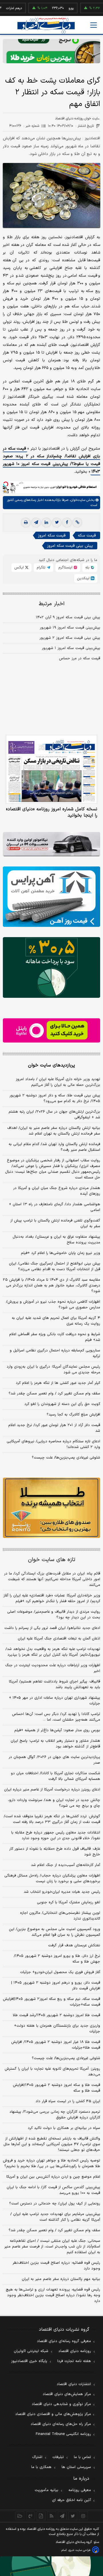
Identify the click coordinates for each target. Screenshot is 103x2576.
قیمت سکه (87, 536)
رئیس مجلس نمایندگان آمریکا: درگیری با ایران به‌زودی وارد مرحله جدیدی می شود (53, 1370)
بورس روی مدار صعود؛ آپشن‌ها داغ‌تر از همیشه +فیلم (57, 1730)
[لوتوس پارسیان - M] (51, 2566)
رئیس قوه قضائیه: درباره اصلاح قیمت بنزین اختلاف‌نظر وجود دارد (56, 2266)
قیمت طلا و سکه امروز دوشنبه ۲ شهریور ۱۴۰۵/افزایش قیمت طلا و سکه (57, 2088)
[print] (26, 523)
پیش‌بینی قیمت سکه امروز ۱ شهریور (71, 648)
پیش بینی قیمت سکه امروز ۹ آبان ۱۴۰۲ (68, 617)
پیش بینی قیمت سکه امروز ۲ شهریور (70, 638)
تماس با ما (82, 2457)
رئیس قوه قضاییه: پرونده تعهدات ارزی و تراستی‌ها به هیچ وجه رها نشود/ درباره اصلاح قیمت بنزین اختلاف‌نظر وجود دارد (53, 2295)
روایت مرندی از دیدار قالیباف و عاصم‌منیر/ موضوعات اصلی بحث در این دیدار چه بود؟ (54, 1615)
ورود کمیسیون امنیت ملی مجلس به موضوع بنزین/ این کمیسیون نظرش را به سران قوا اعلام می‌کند (55, 1932)
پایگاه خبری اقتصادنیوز (29, 2361)
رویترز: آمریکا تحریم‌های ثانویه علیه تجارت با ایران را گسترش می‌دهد (52, 2072)
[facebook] (67, 523)
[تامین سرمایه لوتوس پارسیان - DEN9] (51, 967)
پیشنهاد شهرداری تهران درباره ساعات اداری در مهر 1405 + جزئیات (55, 1701)
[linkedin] (46, 523)
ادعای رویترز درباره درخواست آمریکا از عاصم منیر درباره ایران (52, 1790)
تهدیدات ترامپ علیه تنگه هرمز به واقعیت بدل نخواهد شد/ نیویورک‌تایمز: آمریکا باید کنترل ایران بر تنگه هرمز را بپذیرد (53, 1652)
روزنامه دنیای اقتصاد (75, 2351)
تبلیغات (58, 2457)
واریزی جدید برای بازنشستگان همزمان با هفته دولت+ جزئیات (57, 2029)
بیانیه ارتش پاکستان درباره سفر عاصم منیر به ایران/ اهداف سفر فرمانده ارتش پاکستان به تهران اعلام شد (54, 1131)
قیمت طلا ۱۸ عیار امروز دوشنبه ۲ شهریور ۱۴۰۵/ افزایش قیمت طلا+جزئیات (56, 2045)
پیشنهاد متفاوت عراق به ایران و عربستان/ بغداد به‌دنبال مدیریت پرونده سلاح (56, 1240)
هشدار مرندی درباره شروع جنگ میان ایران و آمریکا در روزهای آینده (57, 1191)
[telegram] (36, 523)
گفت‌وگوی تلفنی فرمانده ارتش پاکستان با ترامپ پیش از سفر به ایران (55, 1223)
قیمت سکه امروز (52, 536)
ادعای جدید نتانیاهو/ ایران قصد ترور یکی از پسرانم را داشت (52, 1628)
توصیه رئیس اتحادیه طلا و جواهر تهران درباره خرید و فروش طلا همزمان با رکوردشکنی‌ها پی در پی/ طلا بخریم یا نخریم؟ (51, 2163)
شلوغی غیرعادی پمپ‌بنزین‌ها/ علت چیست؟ (66, 1458)
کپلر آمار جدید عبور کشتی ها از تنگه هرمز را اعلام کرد (58, 1383)
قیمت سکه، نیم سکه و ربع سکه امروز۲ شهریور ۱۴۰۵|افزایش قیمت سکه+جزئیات (51, 2002)
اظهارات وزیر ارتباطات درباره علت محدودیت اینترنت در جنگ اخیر (53, 1668)
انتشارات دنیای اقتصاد (74, 2384)
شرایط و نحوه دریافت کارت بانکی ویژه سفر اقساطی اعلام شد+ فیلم (55, 1337)
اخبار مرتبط (52, 604)
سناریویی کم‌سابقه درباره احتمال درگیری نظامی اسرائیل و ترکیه (55, 1353)
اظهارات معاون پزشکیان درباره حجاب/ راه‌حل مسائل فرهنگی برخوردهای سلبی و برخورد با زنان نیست (52, 1879)
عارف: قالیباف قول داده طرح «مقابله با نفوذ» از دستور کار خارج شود (55, 1852)
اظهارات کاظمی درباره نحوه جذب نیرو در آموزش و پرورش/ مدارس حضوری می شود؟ (53, 1305)
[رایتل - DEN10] (51, 1030)
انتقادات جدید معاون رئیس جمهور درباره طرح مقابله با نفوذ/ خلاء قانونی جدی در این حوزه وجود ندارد (56, 1835)
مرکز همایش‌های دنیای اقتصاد (67, 2394)
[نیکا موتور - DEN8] (51, 844)
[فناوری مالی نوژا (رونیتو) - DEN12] (51, 1508)
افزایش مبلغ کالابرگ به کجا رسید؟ (73, 1415)
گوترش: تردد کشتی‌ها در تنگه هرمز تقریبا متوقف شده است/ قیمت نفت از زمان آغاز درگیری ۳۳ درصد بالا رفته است (52, 1819)
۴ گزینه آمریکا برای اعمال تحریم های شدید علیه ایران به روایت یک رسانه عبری (56, 1321)
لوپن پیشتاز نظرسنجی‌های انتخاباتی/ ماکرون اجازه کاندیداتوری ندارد (60, 1916)
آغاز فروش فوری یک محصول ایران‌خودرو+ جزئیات (60, 1972)
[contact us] (30, 2516)
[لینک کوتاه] (77, 523)
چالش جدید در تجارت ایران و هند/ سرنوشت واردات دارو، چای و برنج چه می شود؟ (54, 1803)
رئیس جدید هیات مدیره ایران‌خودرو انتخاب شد (62, 1892)
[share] (41, 2516)
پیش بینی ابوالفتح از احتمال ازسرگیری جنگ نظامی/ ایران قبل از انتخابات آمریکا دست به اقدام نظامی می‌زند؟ (55, 1266)
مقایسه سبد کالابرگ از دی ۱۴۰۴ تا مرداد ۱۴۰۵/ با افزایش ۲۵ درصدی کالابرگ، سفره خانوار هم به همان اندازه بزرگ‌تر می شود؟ (51, 1286)
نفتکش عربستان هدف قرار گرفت (74, 1945)
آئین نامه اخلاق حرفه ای (72, 2500)
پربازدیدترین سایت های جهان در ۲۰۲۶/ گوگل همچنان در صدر (54, 1760)
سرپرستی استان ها (76, 2467)
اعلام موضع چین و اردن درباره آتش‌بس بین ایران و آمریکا (53, 2177)
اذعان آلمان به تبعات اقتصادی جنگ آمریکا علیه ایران (59, 1639)
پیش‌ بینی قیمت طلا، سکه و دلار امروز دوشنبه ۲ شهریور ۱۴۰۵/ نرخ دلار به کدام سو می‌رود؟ (55, 1098)
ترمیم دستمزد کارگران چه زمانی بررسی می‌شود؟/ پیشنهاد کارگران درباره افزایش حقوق (55, 2115)
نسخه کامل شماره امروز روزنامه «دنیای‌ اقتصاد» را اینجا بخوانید (52, 812)
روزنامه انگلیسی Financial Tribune (63, 2434)
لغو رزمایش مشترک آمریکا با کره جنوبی (69, 1902)
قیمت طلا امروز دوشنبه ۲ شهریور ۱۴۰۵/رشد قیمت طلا (57, 2015)
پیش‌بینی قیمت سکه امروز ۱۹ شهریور (70, 628)
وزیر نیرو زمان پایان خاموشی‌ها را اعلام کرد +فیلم (61, 1253)
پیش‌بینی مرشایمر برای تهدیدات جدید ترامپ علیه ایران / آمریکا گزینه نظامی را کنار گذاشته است (55, 2217)
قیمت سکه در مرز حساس (80, 658)
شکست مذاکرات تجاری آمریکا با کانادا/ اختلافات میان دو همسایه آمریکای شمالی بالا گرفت (56, 1776)
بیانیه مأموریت (46, 2490)
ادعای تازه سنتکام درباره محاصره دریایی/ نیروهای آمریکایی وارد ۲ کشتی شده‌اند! (53, 1444)
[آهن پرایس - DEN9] (51, 897)
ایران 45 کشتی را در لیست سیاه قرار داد (68, 2101)
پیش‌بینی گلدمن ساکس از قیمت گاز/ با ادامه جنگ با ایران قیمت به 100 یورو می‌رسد (53, 2190)
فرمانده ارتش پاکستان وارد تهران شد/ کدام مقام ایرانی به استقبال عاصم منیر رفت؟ (54, 1147)
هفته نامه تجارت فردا (74, 2361)
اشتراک (37, 2457)
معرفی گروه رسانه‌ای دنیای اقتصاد (64, 2341)
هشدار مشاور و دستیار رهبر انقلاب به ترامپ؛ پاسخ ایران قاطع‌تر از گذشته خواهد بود (55, 1744)
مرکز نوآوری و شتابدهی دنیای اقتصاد (61, 2404)
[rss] (52, 2516)
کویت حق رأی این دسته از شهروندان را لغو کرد (62, 1404)
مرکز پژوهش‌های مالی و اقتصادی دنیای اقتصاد (53, 2414)
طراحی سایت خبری (79, 2550)
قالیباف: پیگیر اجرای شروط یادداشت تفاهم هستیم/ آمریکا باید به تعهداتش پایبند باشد (55, 1684)
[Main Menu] (94, 25)
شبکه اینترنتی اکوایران (31, 2351)
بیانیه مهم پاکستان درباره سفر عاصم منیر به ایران (61, 2279)
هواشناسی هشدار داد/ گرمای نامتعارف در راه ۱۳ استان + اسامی (55, 1207)
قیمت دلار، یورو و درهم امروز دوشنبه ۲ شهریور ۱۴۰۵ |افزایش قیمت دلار (56, 1986)
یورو (54, 8)
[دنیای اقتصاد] (46, 26)
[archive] (20, 2516)
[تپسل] (6, 484)
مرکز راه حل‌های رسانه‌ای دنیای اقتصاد (61, 2424)
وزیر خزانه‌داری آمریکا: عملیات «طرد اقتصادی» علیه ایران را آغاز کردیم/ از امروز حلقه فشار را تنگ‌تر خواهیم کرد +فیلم (52, 1598)
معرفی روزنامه (80, 2490)
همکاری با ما (41, 2467)
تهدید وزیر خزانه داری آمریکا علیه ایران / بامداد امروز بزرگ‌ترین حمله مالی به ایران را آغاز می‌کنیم (58, 1082)
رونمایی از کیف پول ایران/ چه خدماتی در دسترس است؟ (55, 2204)
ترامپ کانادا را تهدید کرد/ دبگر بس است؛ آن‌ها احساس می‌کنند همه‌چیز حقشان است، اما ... (56, 1717)
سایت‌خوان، (77, 500)
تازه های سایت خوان (52, 1560)
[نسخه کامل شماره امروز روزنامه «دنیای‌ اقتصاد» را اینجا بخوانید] (51, 769)
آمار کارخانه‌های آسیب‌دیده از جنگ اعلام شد (66, 1865)
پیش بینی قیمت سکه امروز (70, 546)
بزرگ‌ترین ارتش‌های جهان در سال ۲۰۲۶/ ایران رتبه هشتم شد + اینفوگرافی (54, 1115)
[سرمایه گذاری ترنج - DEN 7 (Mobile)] (51, 51)
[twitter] (57, 523)
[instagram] (83, 2516)
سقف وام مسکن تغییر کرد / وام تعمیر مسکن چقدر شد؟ (54, 1394)
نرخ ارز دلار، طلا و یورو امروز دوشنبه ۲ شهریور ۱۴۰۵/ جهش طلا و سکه (57, 1959)
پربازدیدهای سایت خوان (51, 1065)
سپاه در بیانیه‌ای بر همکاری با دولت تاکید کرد (64, 2128)
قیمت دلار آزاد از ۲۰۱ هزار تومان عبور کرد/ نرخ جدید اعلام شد (54, 1428)
